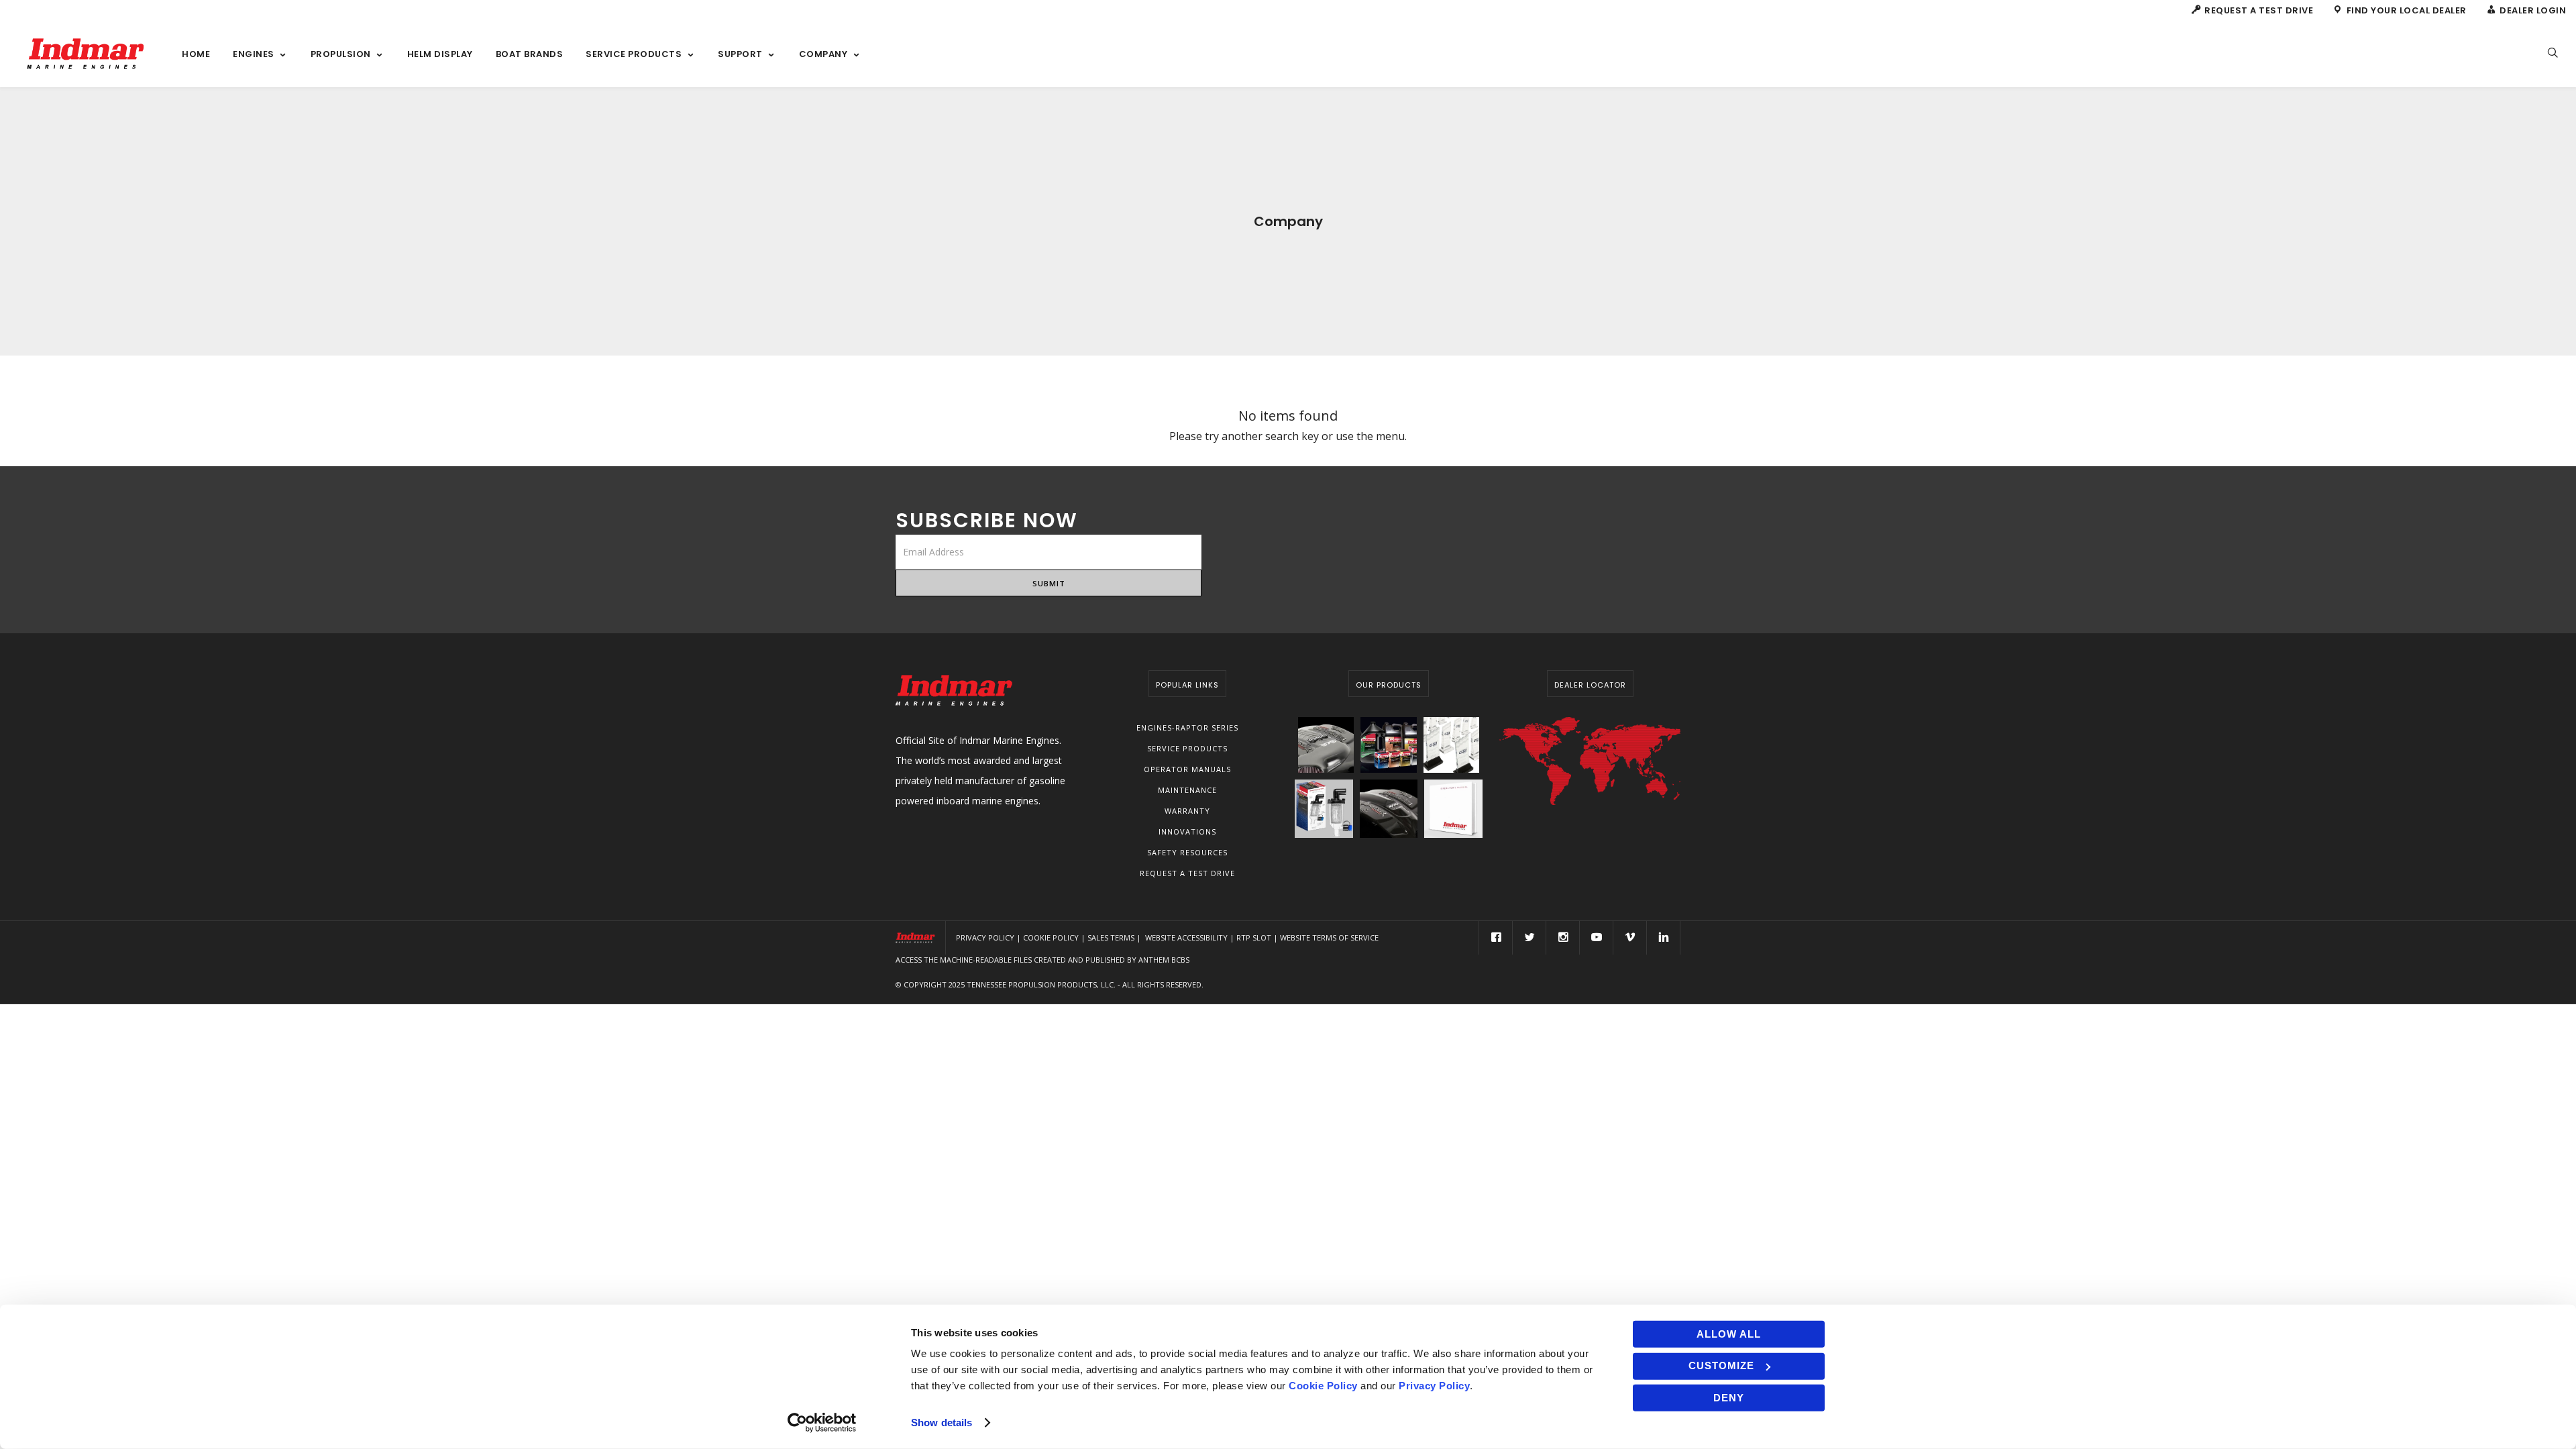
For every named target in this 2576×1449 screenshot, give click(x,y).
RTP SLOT (1254, 937)
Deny (1729, 1398)
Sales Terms (1111, 937)
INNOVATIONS (1187, 831)
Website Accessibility (1186, 937)
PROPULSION (341, 54)
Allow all (1729, 1334)
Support (740, 54)
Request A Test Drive (1187, 873)
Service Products (1187, 748)
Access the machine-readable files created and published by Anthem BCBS (1042, 960)
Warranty (1187, 811)
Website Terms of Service (1329, 937)
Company (823, 54)
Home (196, 54)
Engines (254, 54)
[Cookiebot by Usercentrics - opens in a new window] (822, 1423)
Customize (1721, 1365)
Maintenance (1187, 790)
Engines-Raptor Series (1187, 728)
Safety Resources (1187, 852)
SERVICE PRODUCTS (634, 54)
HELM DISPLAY (440, 54)
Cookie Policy (1051, 937)
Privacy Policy (985, 937)
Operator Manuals (1187, 769)
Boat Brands (530, 54)
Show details (942, 1423)
